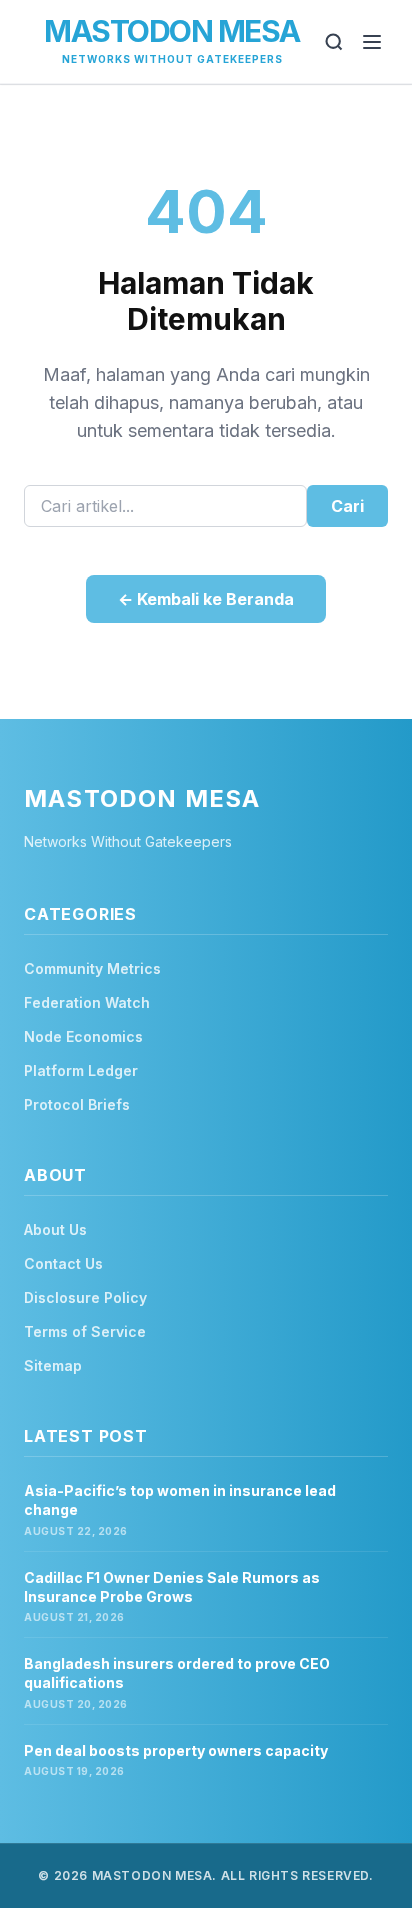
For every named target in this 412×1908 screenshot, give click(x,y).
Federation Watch (87, 1002)
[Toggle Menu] (372, 42)
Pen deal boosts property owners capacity (176, 1750)
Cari (347, 506)
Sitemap (53, 1365)
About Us (55, 1229)
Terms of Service (85, 1331)
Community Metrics (92, 968)
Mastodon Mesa (172, 31)
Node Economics (83, 1036)
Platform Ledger (81, 1070)
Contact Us (63, 1263)
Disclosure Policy (85, 1297)
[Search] (334, 42)
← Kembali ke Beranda (206, 599)
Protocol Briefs (77, 1104)
